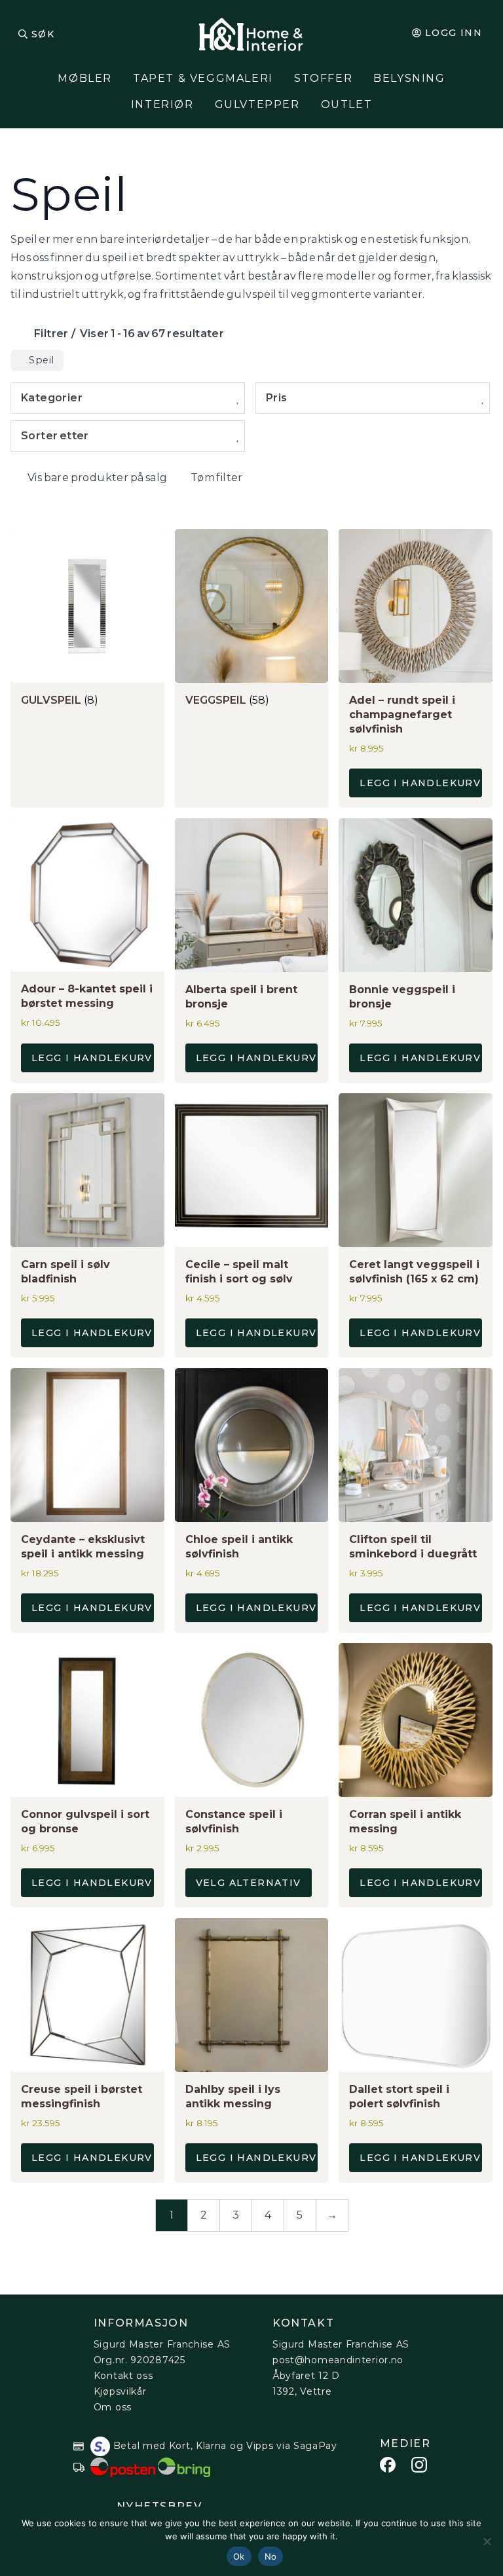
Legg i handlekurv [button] (420, 783)
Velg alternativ (249, 1883)
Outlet (347, 104)
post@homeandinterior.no (338, 2360)
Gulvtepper (257, 104)
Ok (239, 2556)
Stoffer (323, 78)
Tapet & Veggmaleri (203, 78)
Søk (43, 34)
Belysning (409, 78)
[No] (487, 2541)
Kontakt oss (123, 2376)
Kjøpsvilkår (120, 2391)
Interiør (162, 104)
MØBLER (85, 78)
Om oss (113, 2407)
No (271, 2556)
